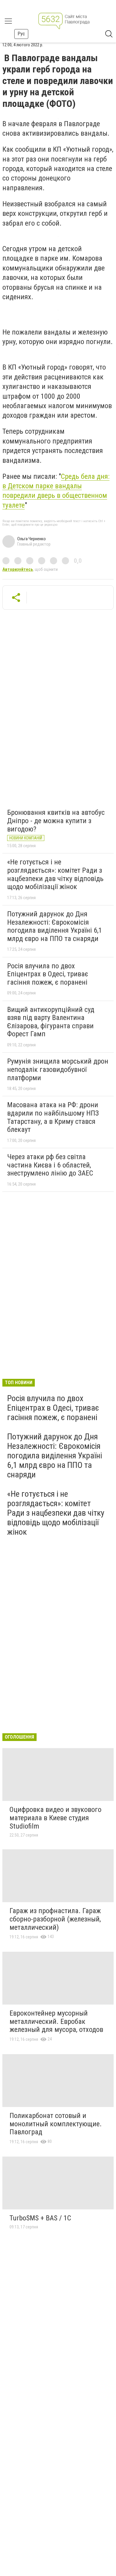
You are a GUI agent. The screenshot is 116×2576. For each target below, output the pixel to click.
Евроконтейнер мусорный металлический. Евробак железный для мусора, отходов (56, 2021)
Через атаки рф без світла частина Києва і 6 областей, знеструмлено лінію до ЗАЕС (50, 1165)
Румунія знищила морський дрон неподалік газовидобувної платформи (58, 1069)
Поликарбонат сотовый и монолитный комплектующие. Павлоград (56, 2124)
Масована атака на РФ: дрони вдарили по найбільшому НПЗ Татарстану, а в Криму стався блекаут (53, 1117)
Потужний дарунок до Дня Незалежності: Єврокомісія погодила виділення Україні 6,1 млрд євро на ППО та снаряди (55, 926)
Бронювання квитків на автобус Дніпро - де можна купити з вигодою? (56, 821)
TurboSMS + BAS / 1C (40, 2218)
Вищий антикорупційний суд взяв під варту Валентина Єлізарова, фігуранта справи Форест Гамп (51, 1022)
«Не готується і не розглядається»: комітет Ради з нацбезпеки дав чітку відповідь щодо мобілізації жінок (55, 874)
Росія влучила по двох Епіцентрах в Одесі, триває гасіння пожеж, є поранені (48, 974)
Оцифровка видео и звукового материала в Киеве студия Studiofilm (55, 1818)
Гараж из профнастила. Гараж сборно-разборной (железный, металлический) (55, 1919)
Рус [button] (21, 34)
